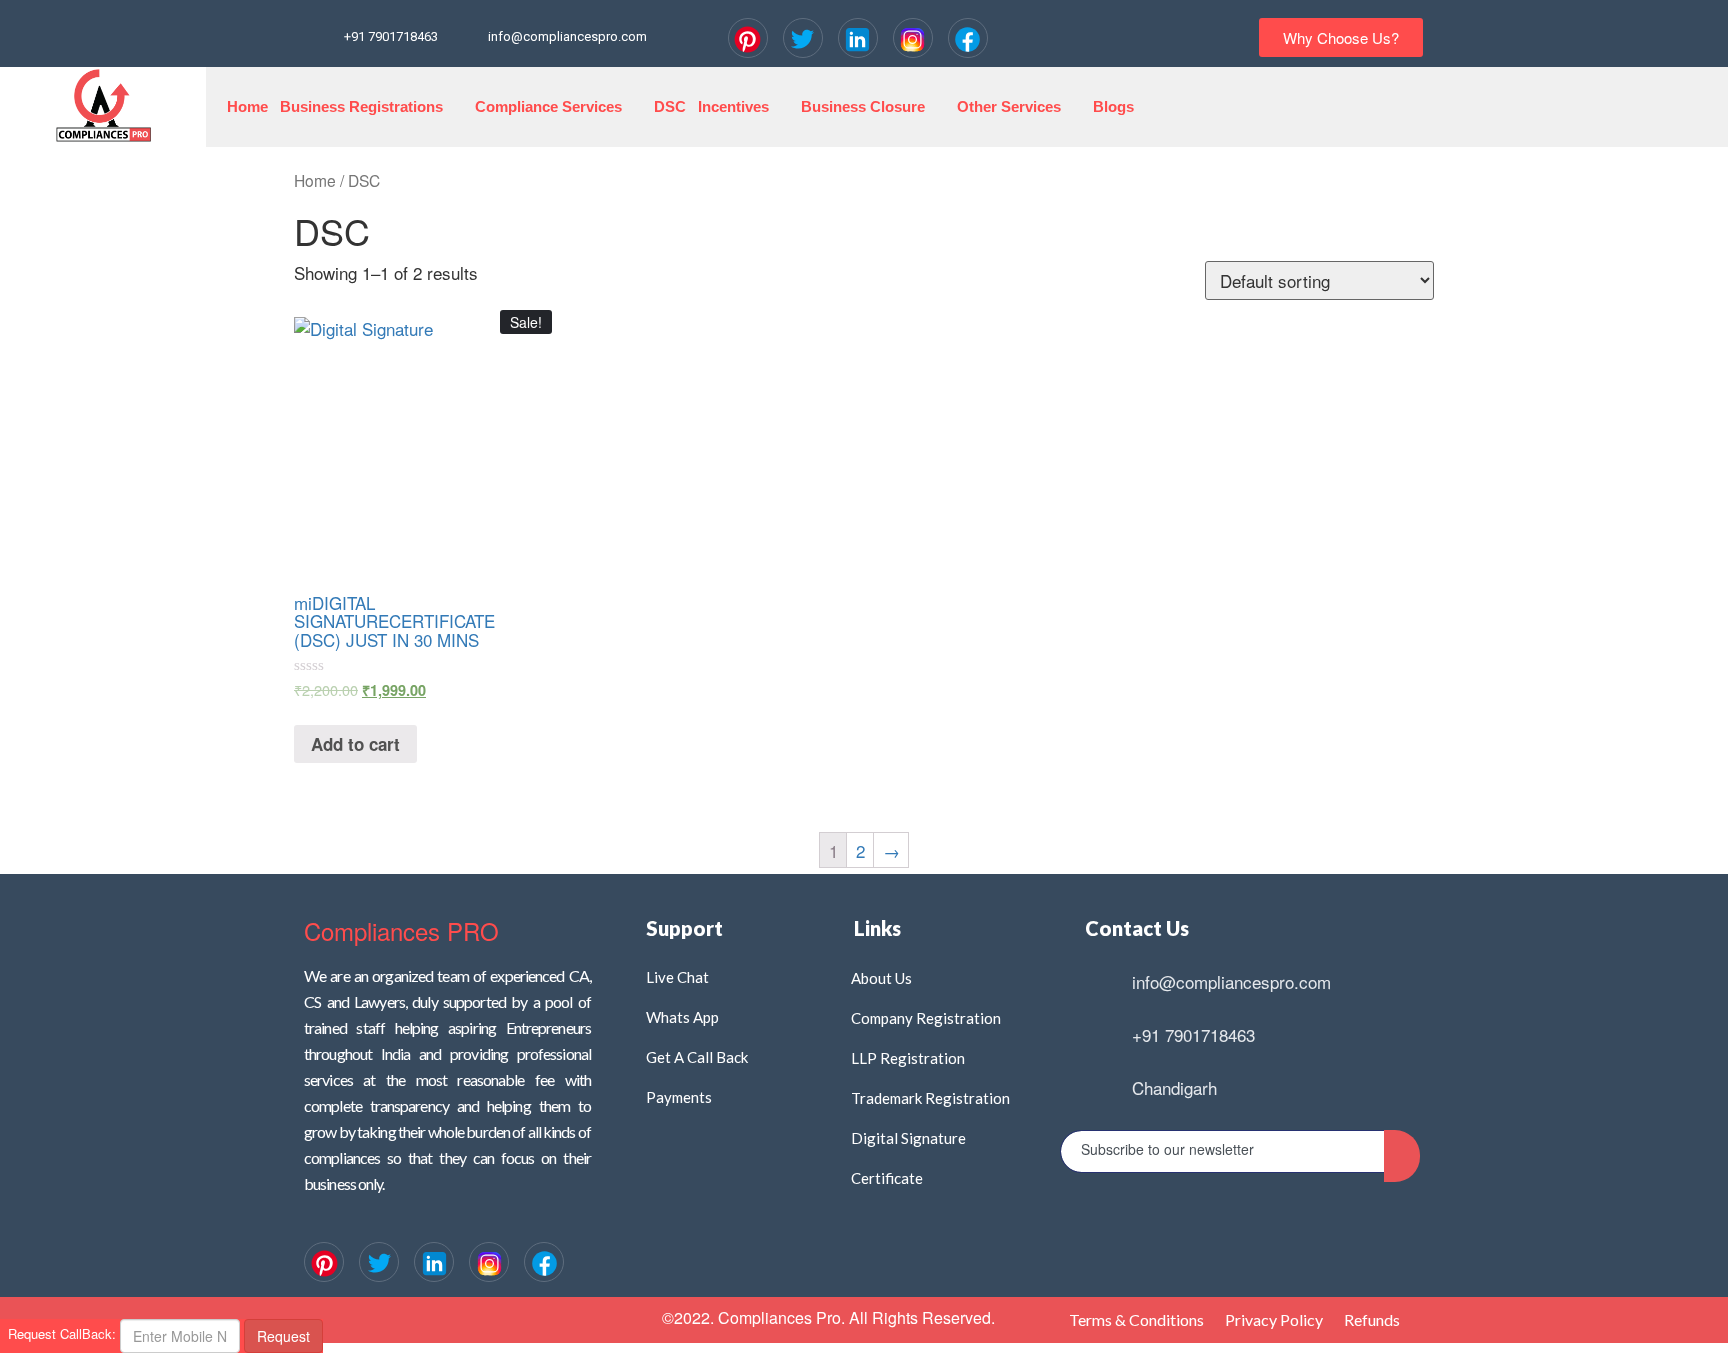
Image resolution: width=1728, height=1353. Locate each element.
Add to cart (355, 744)
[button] (1341, 37)
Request (283, 1336)
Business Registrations (361, 106)
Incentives (733, 106)
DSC (670, 106)
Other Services (1009, 106)
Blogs (1113, 106)
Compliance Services (548, 106)
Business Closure (863, 106)
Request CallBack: (58, 1333)
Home (247, 106)
